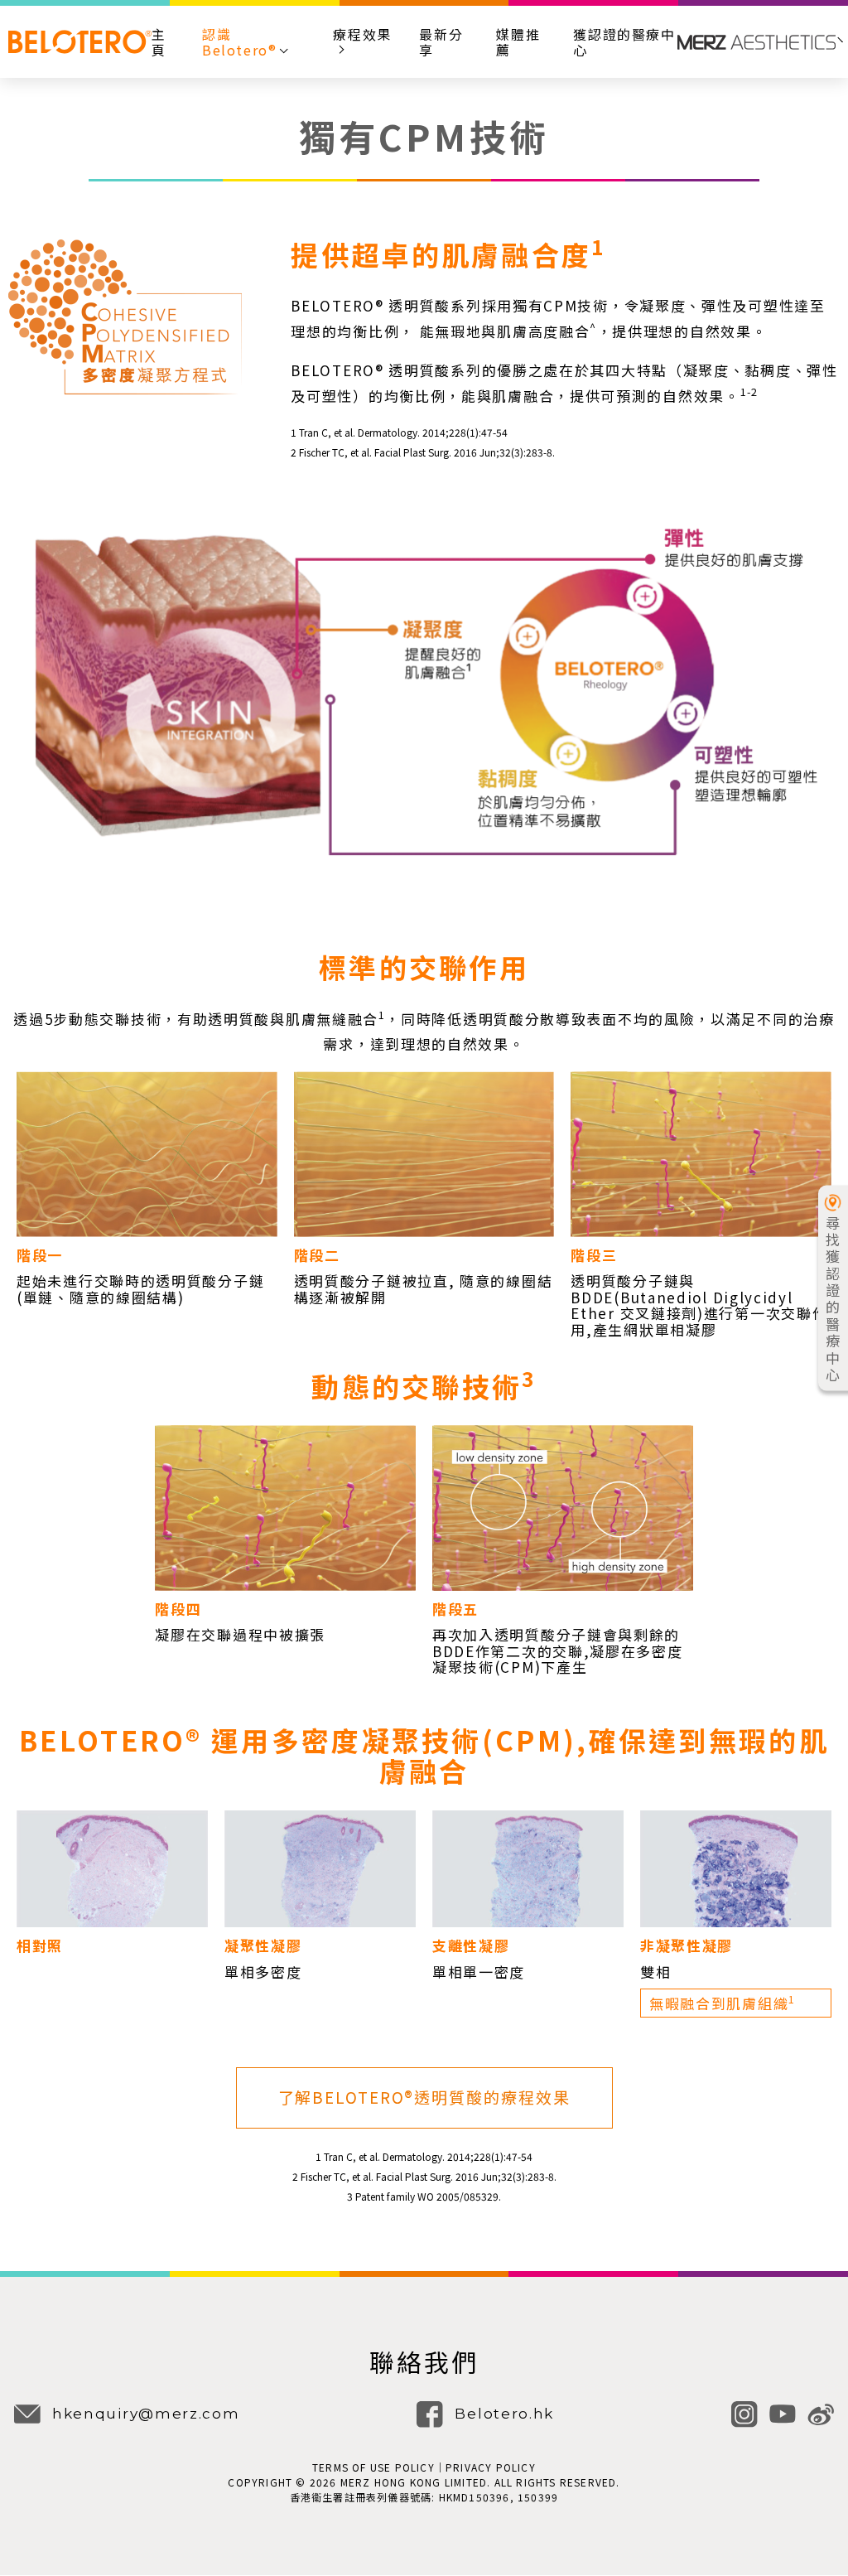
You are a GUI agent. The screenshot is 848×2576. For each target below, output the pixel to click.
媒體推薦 (518, 42)
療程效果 (362, 35)
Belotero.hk (504, 2414)
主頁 (159, 42)
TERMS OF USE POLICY (373, 2467)
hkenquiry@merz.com (146, 2414)
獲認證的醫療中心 (624, 42)
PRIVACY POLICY (491, 2467)
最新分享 (441, 42)
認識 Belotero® (239, 42)
